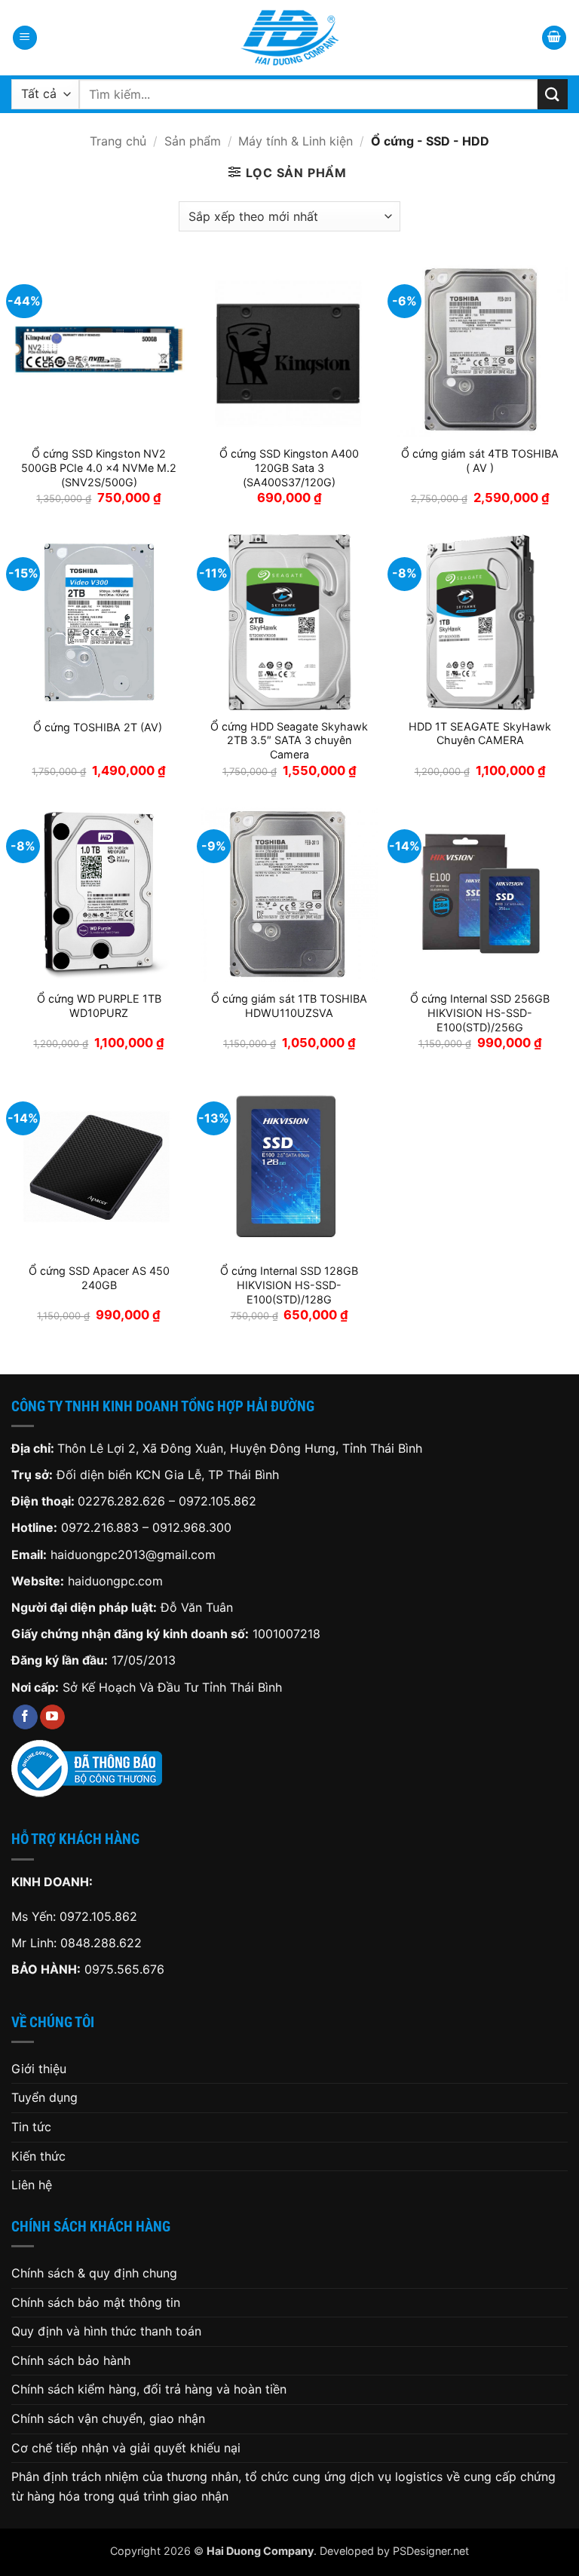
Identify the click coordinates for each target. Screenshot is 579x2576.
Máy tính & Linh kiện (296, 141)
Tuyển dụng (44, 2097)
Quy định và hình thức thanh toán (106, 2331)
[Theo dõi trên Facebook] (25, 1717)
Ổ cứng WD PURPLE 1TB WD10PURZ (99, 1006)
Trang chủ (118, 141)
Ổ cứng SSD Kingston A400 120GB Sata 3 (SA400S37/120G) (289, 467)
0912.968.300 (192, 1527)
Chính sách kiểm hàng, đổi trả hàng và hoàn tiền (149, 2389)
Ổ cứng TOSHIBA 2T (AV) (99, 727)
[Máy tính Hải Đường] (289, 38)
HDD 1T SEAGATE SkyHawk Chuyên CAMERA (480, 734)
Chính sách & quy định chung (94, 2273)
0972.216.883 (100, 1527)
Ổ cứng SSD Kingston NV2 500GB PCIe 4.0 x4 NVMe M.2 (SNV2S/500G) (99, 467)
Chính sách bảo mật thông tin (96, 2302)
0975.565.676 (124, 1969)
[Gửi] (553, 94)
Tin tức (31, 2127)
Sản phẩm (193, 141)
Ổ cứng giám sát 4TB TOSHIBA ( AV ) (480, 461)
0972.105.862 (218, 1501)
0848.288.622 (101, 1943)
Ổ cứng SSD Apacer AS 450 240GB (99, 1278)
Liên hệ (32, 2185)
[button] (25, 38)
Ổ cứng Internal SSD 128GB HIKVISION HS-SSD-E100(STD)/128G (289, 1285)
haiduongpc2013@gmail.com (133, 1554)
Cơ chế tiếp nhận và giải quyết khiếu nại (126, 2448)
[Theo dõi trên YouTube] (52, 1717)
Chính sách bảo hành (71, 2360)
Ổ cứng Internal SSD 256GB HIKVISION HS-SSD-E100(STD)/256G (480, 1012)
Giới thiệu (39, 2069)
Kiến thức (38, 2156)
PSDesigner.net (431, 2551)
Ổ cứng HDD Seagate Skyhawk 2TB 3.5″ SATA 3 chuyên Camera (289, 740)
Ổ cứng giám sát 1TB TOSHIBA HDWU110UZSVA (289, 1006)
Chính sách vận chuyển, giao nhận (108, 2418)
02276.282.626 (123, 1501)
